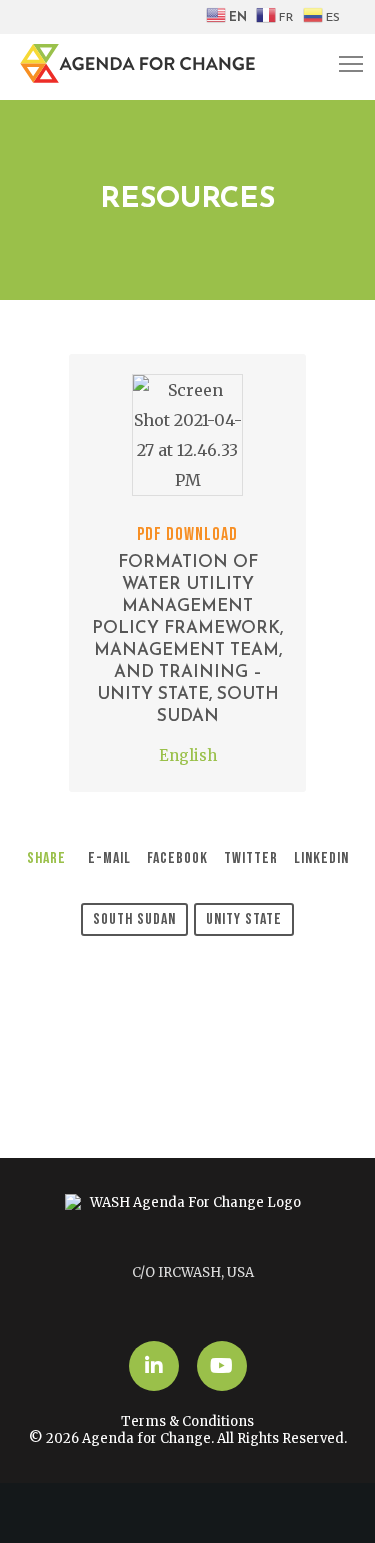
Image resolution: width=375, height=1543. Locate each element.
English (188, 755)
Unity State (244, 919)
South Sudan (134, 919)
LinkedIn (321, 858)
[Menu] (342, 65)
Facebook (177, 858)
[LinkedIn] (154, 1366)
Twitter (251, 858)
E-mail (109, 858)
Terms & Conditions (187, 1421)
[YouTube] (222, 1366)
